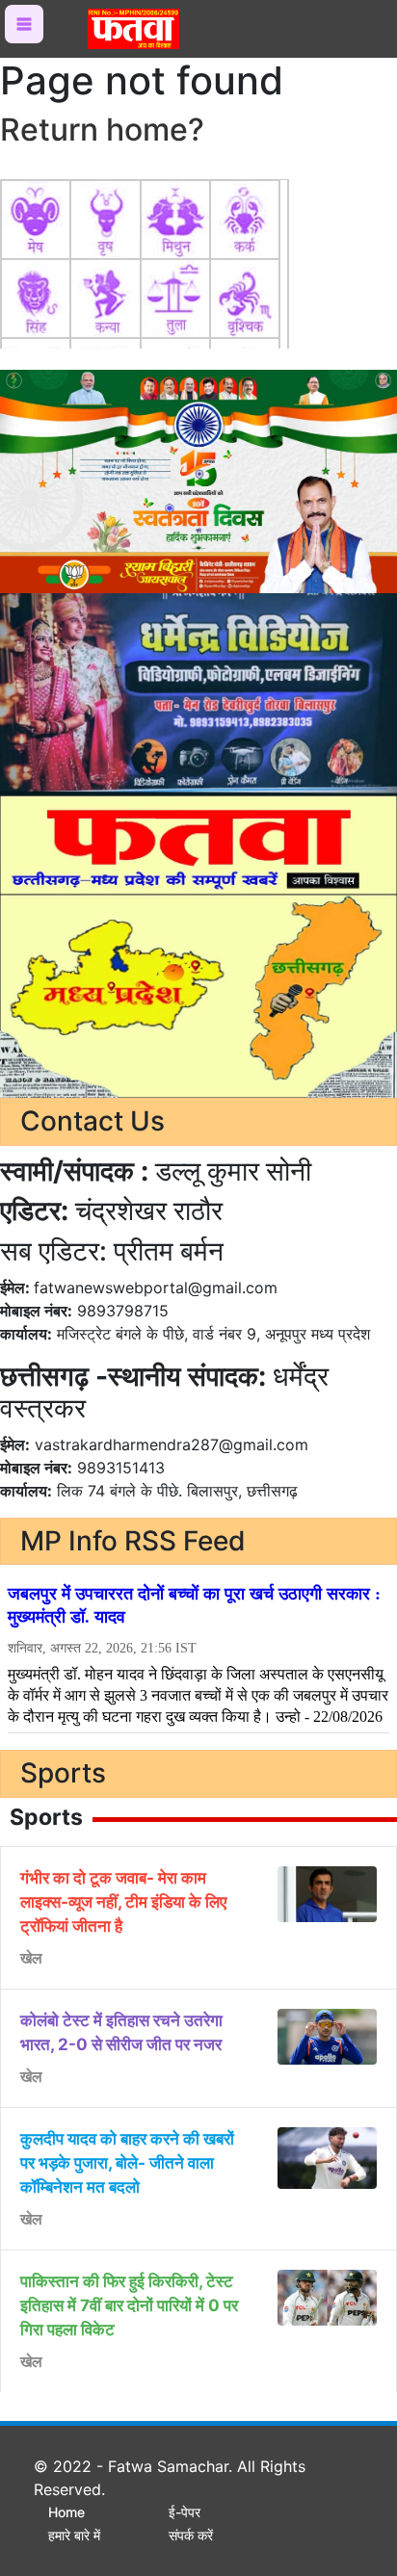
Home (66, 2512)
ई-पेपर (185, 2512)
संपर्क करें (191, 2535)
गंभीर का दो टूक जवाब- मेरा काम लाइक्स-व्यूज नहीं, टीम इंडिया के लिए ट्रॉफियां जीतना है (123, 1902)
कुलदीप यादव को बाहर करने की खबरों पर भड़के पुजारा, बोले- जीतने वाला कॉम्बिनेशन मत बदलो (127, 2163)
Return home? (102, 130)
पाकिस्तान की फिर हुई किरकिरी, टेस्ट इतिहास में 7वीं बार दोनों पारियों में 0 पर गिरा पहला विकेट (129, 2305)
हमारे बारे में (74, 2535)
